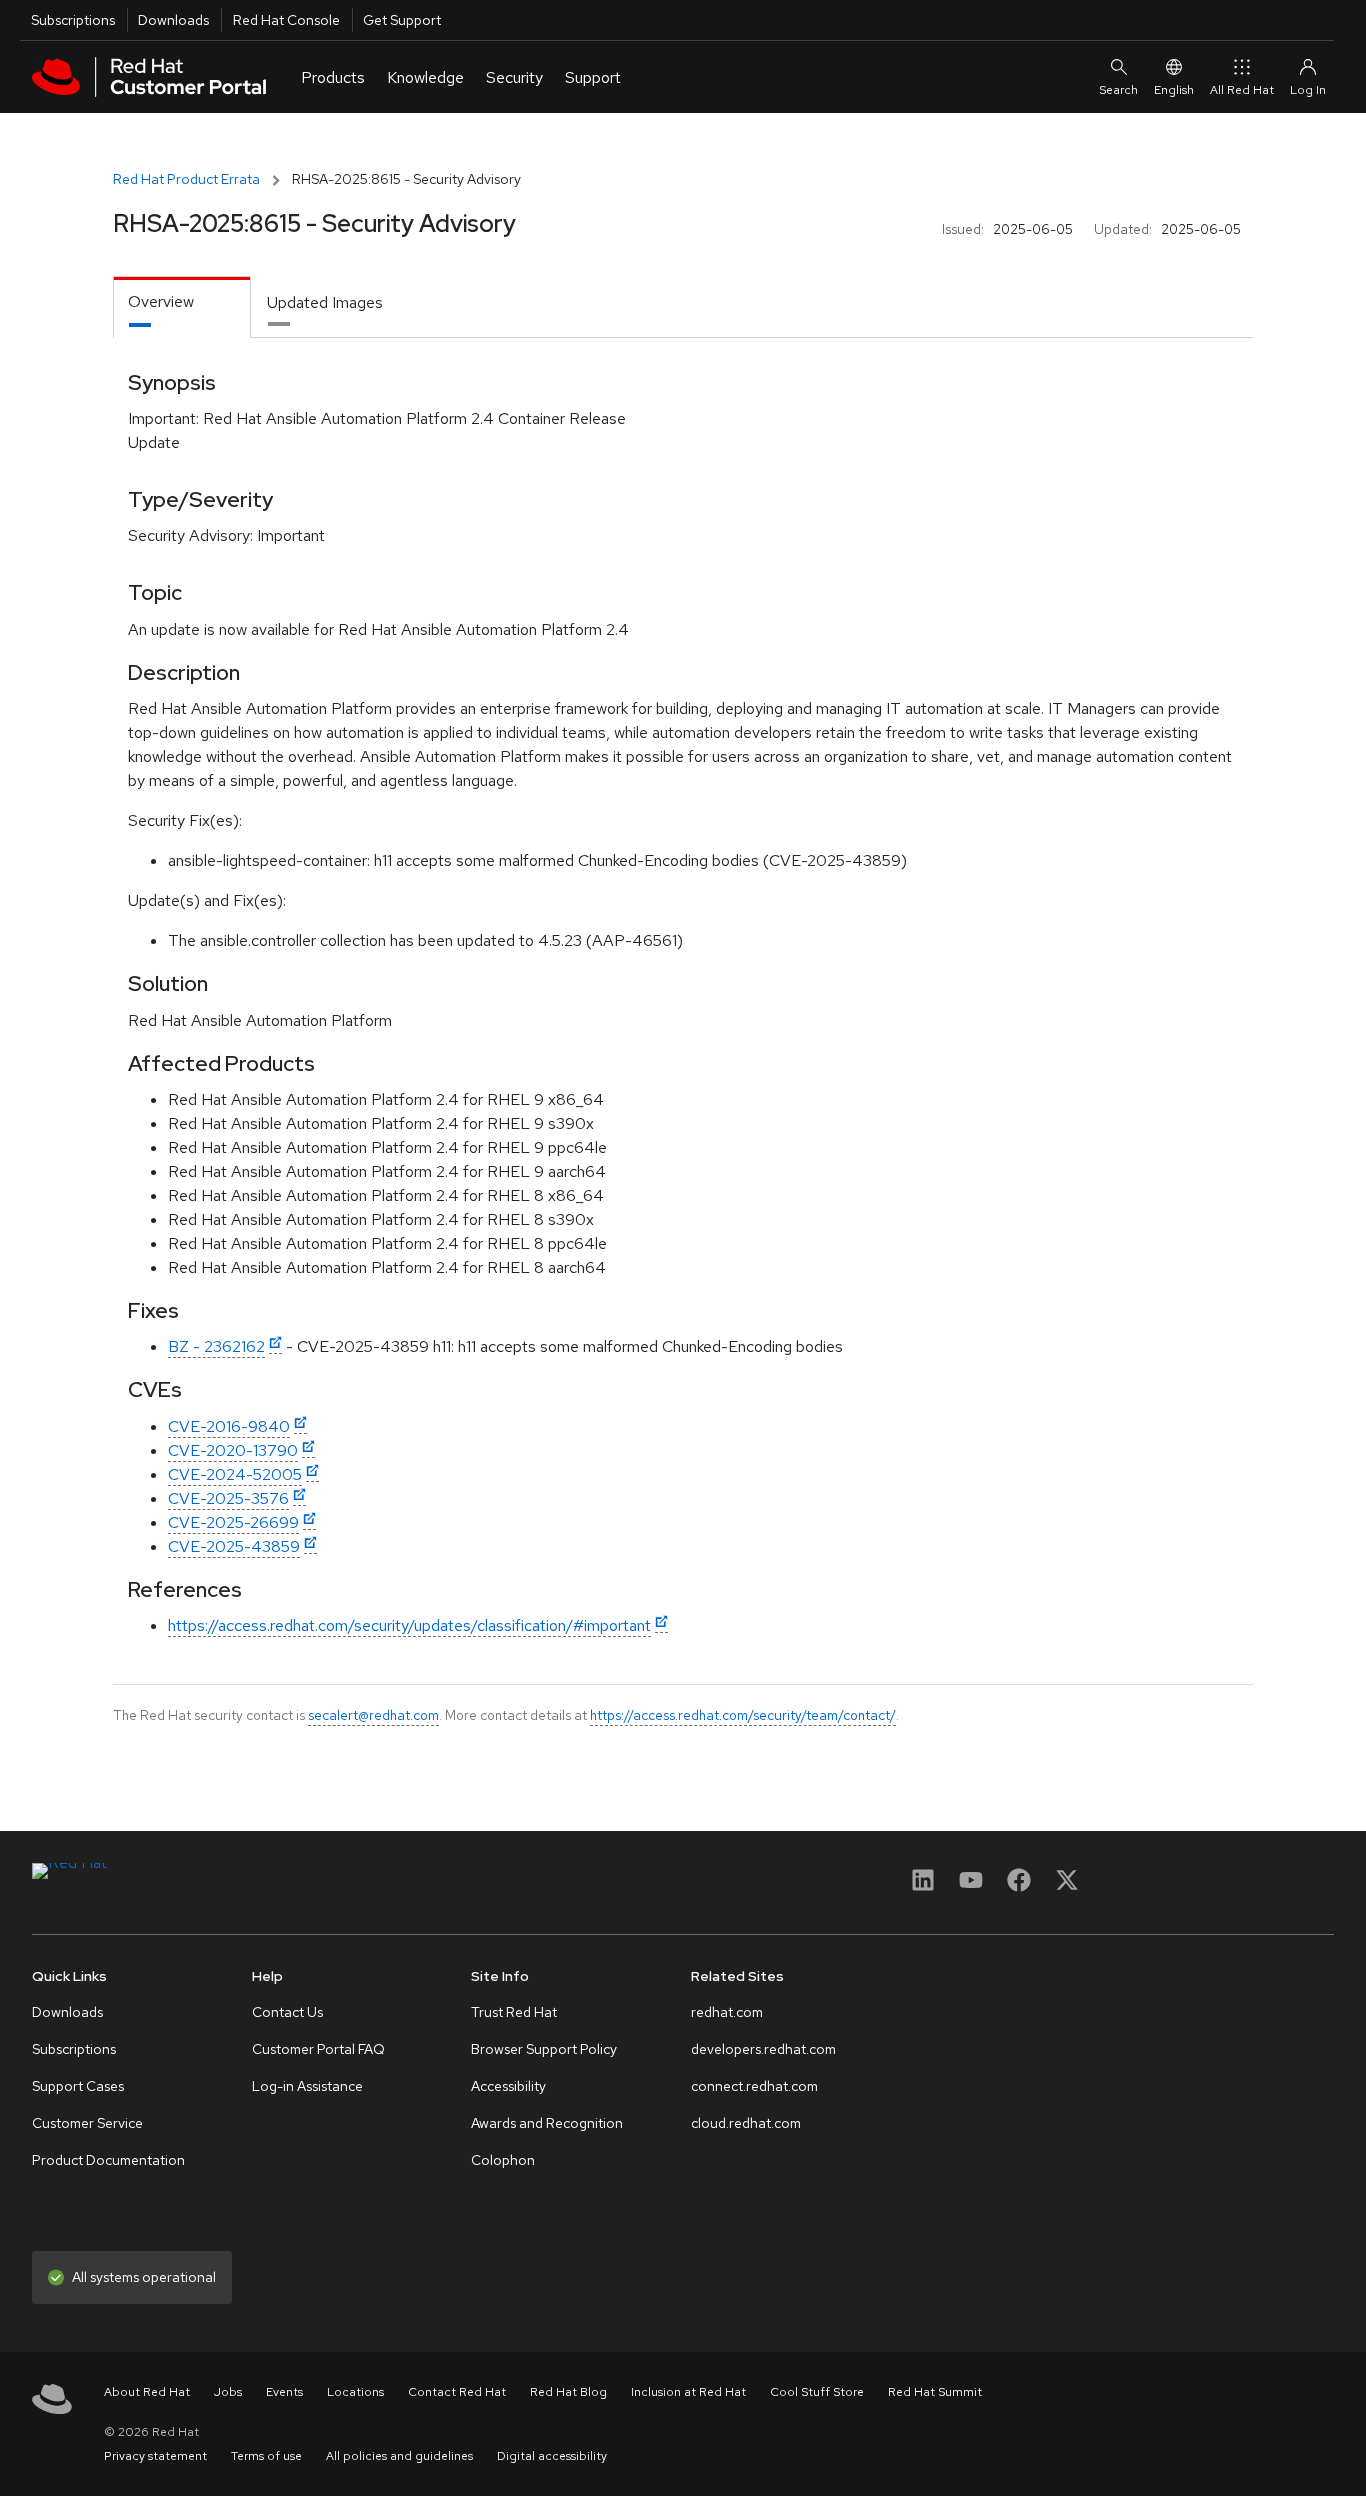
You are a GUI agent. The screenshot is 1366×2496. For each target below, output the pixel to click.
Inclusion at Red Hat (688, 2392)
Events (284, 2392)
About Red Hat (147, 2392)
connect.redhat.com (754, 2086)
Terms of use (266, 2456)
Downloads (173, 20)
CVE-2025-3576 (228, 1498)
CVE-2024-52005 (235, 1474)
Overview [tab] (161, 301)
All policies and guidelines (399, 2456)
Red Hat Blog (568, 2392)
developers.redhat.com (763, 2049)
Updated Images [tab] (325, 302)
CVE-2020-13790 (233, 1450)
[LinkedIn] (923, 1886)
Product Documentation (108, 2160)
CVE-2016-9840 (229, 1426)
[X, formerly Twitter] (1067, 1886)
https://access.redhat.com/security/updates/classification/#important (409, 1625)
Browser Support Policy (544, 2049)
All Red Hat (1242, 90)
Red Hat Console (286, 20)
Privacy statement (155, 2456)
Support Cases (78, 2086)
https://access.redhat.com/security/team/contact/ (743, 1715)
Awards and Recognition (547, 2123)
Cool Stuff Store (817, 2392)
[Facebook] (1019, 1886)
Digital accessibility (552, 2456)
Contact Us (287, 2012)
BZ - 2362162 (216, 1346)
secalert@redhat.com (373, 1715)
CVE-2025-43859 (234, 1546)
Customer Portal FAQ (318, 2049)
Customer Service (87, 2123)
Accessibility (508, 2086)
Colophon (503, 2160)
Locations (355, 2392)
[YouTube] (971, 1886)
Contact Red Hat (457, 2392)
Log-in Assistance (307, 2086)
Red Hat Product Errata (186, 179)
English (1174, 90)
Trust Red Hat (514, 2012)
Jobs (228, 2392)
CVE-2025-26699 (233, 1522)
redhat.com (727, 2012)
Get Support (402, 20)
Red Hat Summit (935, 2392)
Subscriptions (73, 20)
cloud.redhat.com (746, 2123)
